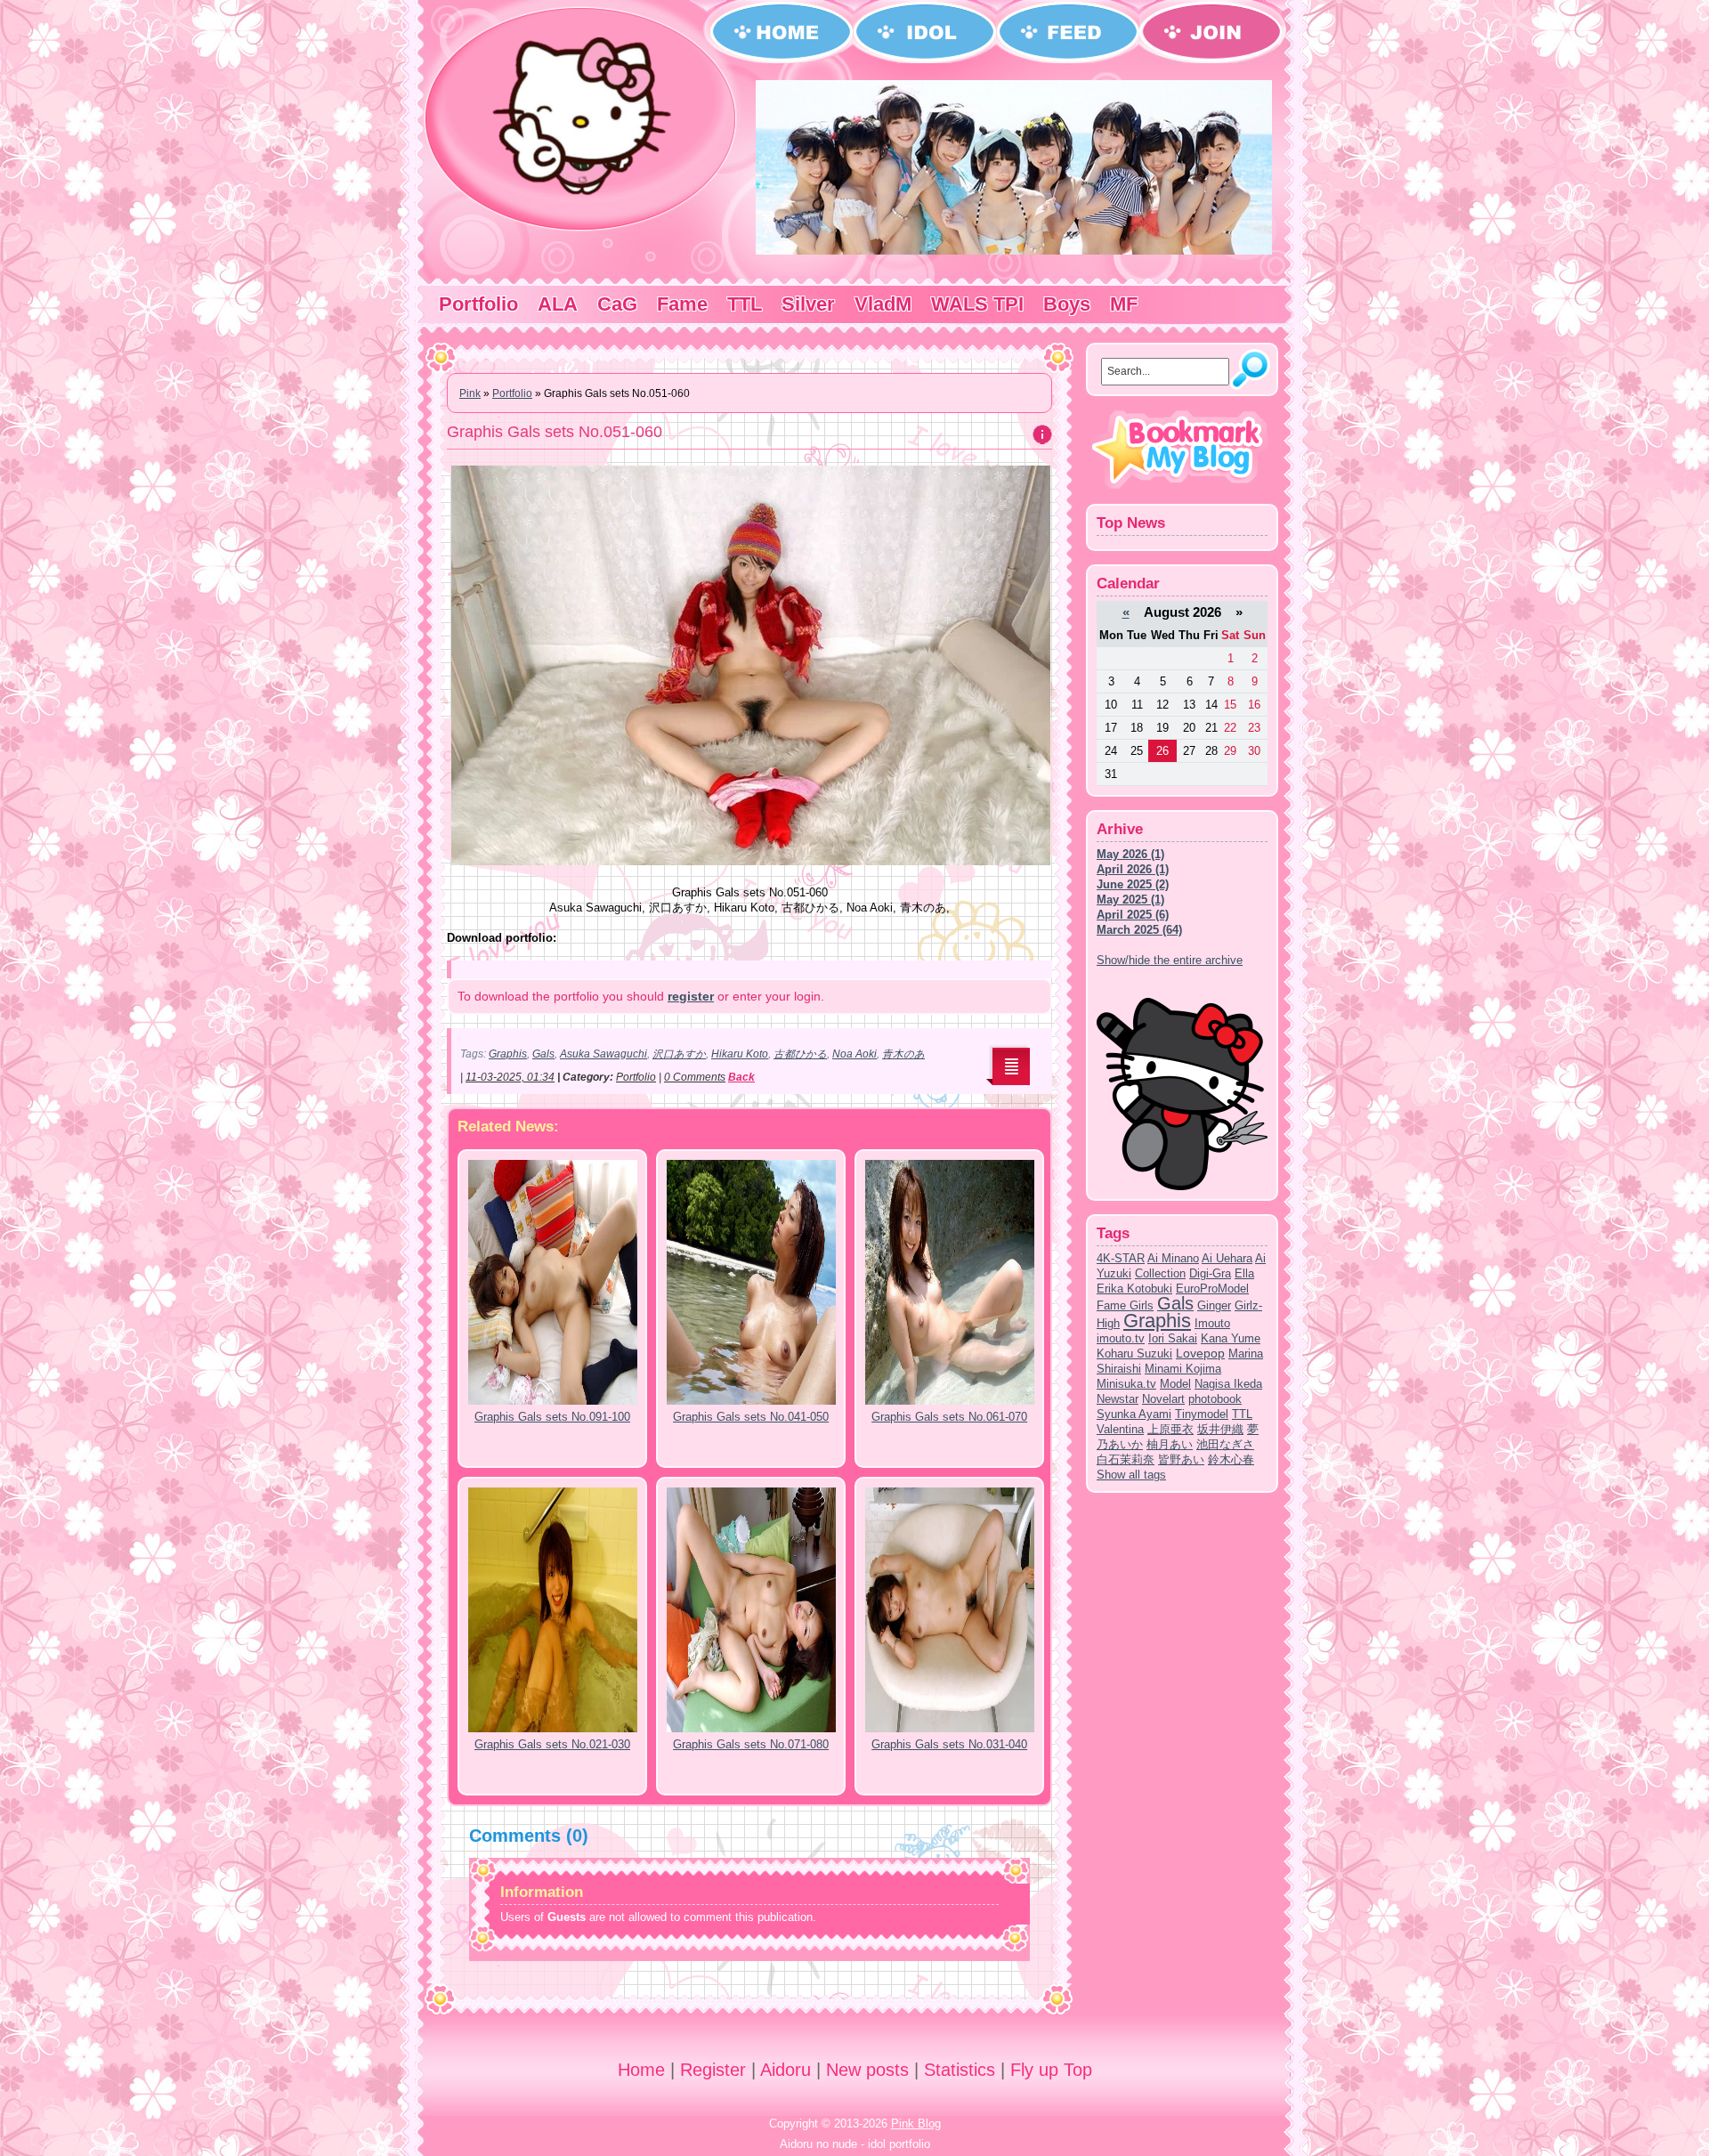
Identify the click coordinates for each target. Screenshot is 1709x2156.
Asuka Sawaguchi (603, 1054)
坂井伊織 (1220, 1429)
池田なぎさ (1225, 1444)
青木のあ (903, 1054)
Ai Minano (1173, 1258)
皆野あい (1181, 1459)
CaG (617, 304)
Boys (1067, 304)
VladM (883, 304)
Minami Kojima (1183, 1369)
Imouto (1212, 1323)
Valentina (1120, 1429)
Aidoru (786, 2070)
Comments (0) (529, 1836)
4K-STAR (1121, 1258)
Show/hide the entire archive (1170, 960)
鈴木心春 (1231, 1459)
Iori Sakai (1173, 1338)
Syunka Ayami (1134, 1414)
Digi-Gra (1210, 1273)
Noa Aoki (854, 1054)
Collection (1160, 1273)
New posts (867, 2070)
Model (1175, 1384)
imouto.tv (1121, 1338)
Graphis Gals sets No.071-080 (751, 1744)
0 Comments (695, 1077)
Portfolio (478, 304)
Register (713, 2070)
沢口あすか (679, 1054)
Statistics (960, 2070)
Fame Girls (1125, 1305)
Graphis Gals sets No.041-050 (751, 1417)
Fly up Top (1051, 2070)
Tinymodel (1202, 1414)
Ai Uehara (1227, 1258)
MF (1124, 304)
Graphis (508, 1054)
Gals (543, 1054)
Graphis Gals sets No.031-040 (949, 1744)
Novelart (1163, 1399)
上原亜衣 (1170, 1429)
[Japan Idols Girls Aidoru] (1014, 251)
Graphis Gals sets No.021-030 (552, 1744)
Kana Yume (1231, 1338)
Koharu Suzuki (1134, 1354)
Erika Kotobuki (1134, 1289)
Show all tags (1131, 1475)
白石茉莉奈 (1126, 1459)
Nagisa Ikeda (1228, 1384)
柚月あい (1170, 1444)
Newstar (1118, 1399)
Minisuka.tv (1126, 1384)
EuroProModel (1212, 1289)
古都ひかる (800, 1054)
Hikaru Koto (740, 1054)
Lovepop (1200, 1353)
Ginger (1214, 1305)
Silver (808, 304)
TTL (745, 304)
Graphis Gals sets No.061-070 (949, 1417)
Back (741, 1077)
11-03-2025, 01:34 (510, 1077)
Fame (682, 304)
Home (641, 2070)
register (691, 996)
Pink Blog (916, 2124)
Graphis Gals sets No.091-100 (552, 1417)
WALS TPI (977, 304)
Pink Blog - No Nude (583, 118)
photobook (1215, 1399)
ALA (558, 304)
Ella (1244, 1273)
